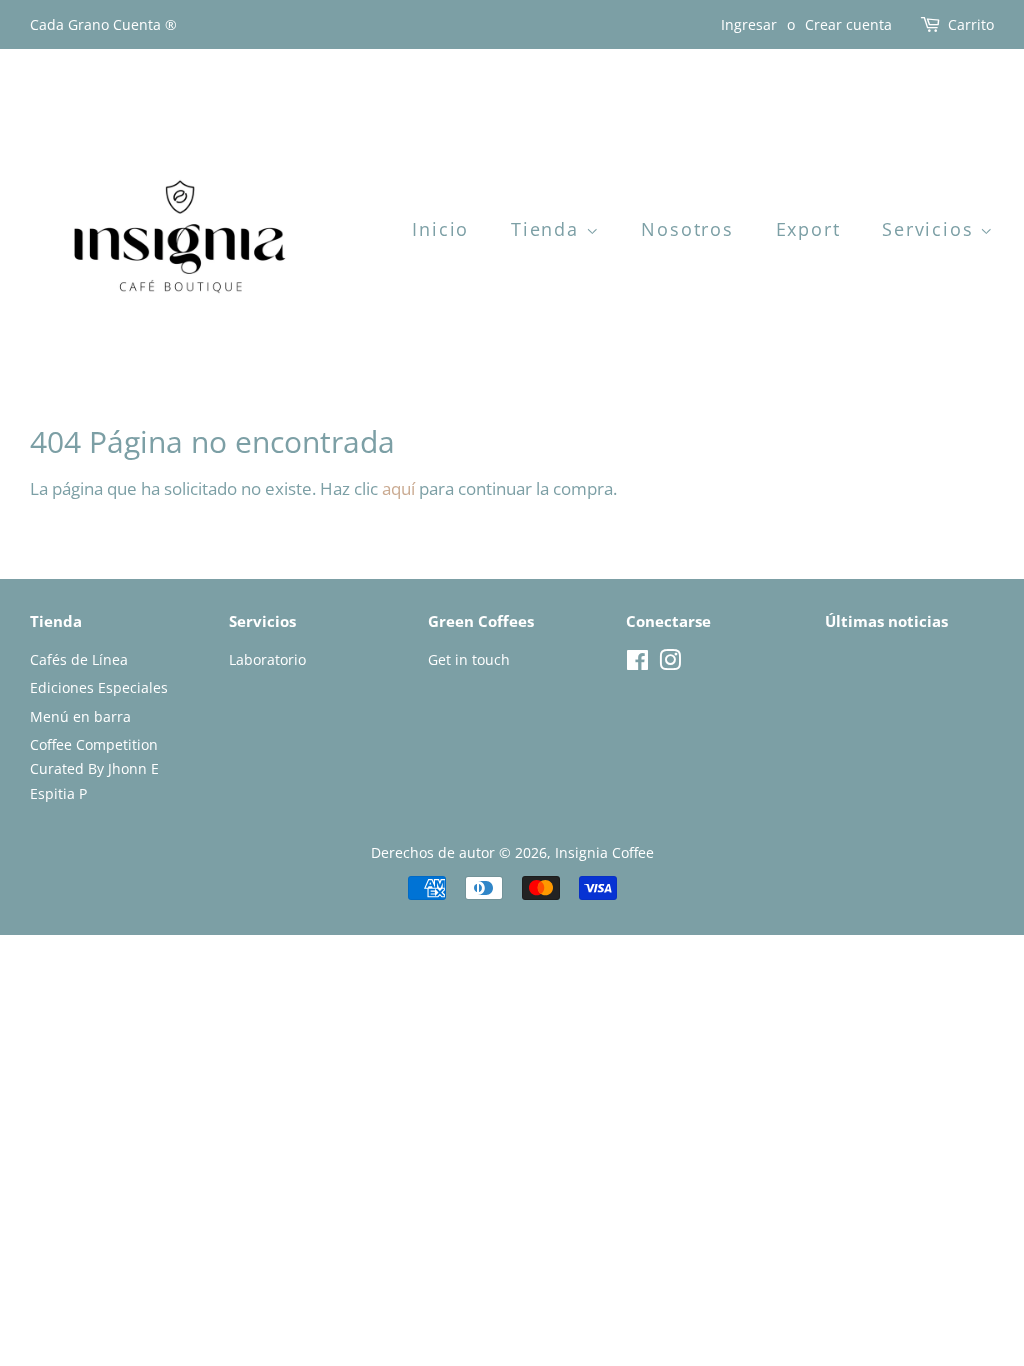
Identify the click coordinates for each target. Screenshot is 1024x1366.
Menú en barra (80, 716)
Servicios (931, 229)
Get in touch (469, 659)
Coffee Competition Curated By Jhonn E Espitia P (94, 769)
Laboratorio (267, 659)
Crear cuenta (848, 24)
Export (808, 229)
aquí (398, 488)
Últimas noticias (886, 621)
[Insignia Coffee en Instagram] (670, 663)
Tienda (548, 229)
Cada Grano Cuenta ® (103, 24)
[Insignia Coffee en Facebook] (637, 663)
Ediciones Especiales (99, 687)
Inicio (440, 229)
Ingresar (749, 24)
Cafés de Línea (79, 659)
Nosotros (687, 229)
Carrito (971, 24)
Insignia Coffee (604, 852)
